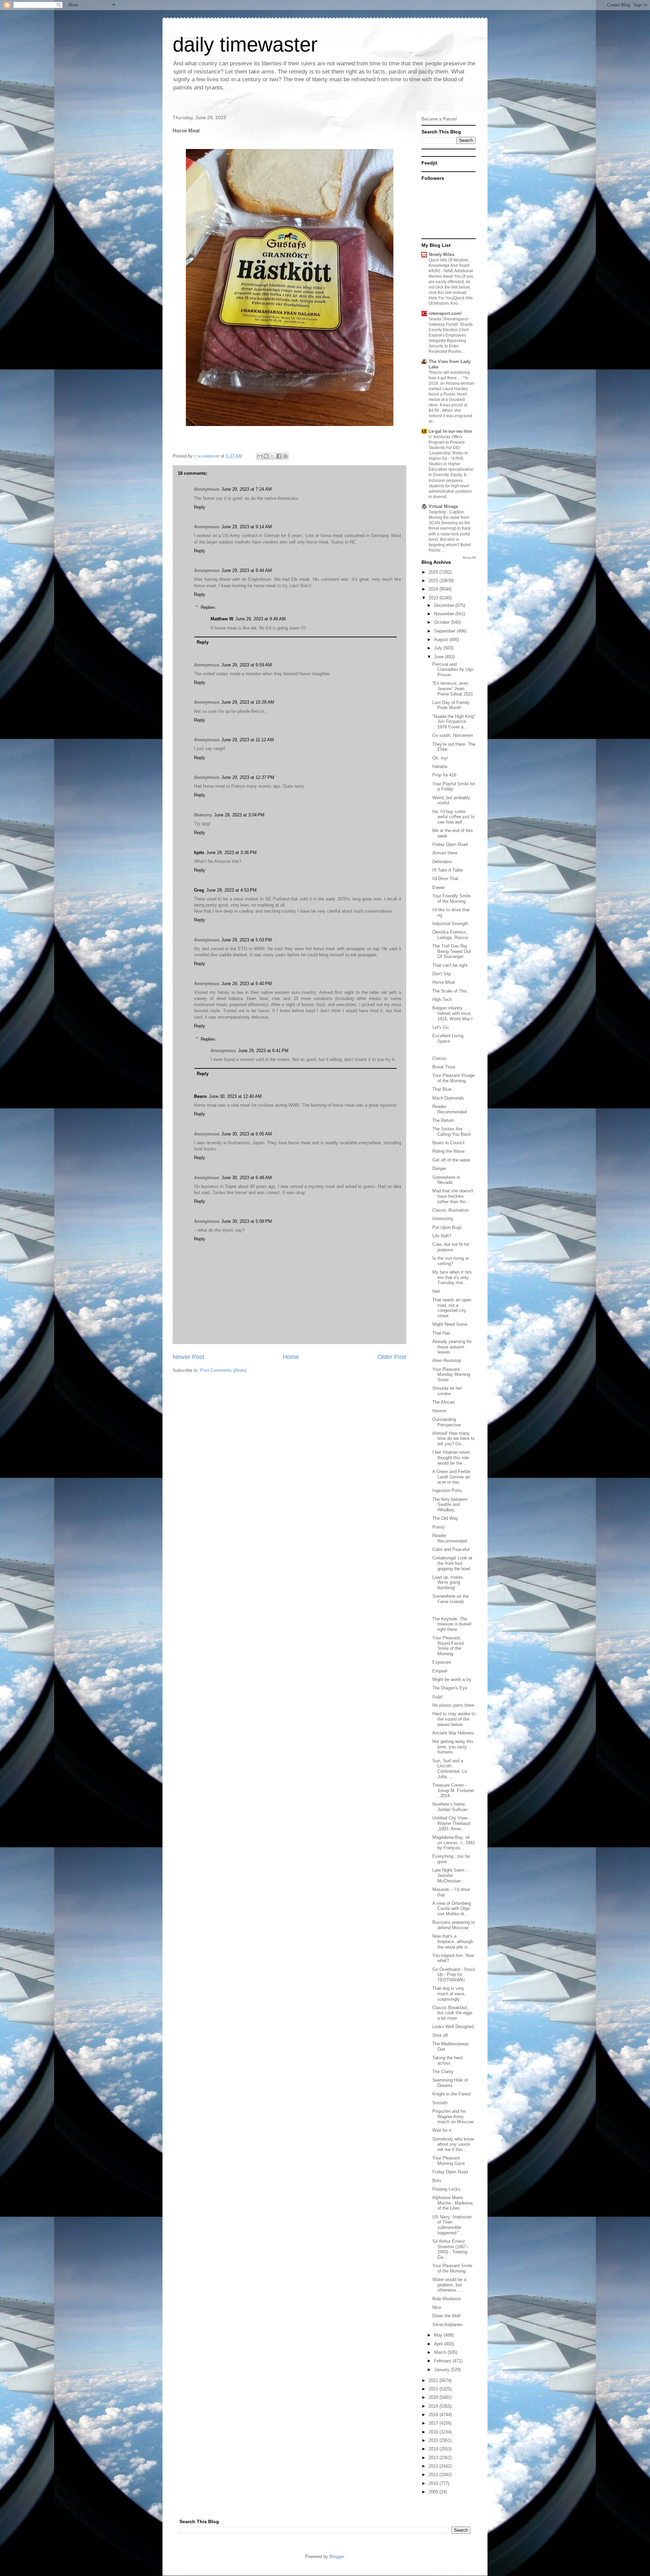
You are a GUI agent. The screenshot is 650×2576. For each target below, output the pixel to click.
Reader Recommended (450, 1109)
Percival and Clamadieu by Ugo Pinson (453, 669)
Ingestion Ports (447, 1491)
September (445, 631)
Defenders (442, 862)
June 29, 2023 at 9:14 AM (247, 527)
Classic (440, 1058)
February (443, 2361)
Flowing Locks (446, 2189)
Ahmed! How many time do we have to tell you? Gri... (453, 1439)
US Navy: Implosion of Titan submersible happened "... (452, 2225)
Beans (200, 1096)
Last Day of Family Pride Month (451, 705)
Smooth (440, 2103)
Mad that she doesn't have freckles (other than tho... (453, 1196)
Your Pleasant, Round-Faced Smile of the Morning (448, 1646)
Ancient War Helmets (453, 1733)
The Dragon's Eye (450, 1688)
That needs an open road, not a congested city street (452, 1308)
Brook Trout (444, 1067)
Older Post (392, 1357)
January (442, 2370)
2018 (434, 2415)
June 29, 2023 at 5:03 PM (247, 940)
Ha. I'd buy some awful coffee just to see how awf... (453, 817)
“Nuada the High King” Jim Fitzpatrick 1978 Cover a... (454, 722)
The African (443, 1402)
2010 (434, 2483)
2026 (434, 572)
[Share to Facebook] (279, 456)
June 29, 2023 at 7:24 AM (247, 489)
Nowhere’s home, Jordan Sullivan (450, 1807)
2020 (434, 2397)
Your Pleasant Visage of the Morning (453, 1078)
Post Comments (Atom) (223, 1370)
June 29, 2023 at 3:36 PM (231, 853)
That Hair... (443, 1333)
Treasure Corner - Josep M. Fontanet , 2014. (453, 1790)
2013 (434, 2458)
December (445, 605)
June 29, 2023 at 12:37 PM (248, 777)
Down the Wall (446, 2316)
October (442, 622)
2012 (434, 2466)
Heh (436, 1291)
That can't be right (450, 965)
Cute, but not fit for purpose (451, 1247)
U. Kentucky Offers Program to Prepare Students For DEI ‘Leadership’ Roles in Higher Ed (448, 448)
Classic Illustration (450, 1210)
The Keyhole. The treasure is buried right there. (452, 1624)
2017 (434, 2423)
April (439, 2344)
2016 (434, 2432)
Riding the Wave (448, 1151)
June (439, 657)
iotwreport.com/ (445, 313)
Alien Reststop (447, 1360)
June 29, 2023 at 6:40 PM (247, 984)
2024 (434, 589)
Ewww (438, 887)
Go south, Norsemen (453, 735)
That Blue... (444, 1089)
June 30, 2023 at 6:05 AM (247, 1134)
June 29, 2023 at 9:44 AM (247, 570)
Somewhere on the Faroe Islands (451, 1599)
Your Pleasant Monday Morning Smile (451, 1375)
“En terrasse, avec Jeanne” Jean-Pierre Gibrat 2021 (453, 688)
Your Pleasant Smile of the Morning (452, 2268)
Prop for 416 (444, 775)
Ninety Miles (441, 254)
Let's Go (440, 1027)
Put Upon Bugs (447, 1227)
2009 (434, 2492)
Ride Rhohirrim (447, 2299)
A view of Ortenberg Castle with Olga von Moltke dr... (452, 1909)
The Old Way (445, 1518)
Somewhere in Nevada (446, 1180)
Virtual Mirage (443, 506)
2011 (434, 2475)
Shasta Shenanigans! (449, 319)
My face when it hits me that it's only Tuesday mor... (452, 1277)
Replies (208, 607)
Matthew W (222, 619)
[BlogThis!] (266, 456)
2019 (434, 2406)
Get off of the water (451, 1160)
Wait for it (442, 2130)
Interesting (443, 1219)
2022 (434, 2380)
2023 (434, 598)
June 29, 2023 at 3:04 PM (239, 815)
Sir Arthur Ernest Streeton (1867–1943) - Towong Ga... (450, 2249)
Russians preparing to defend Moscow (454, 1925)
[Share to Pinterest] (285, 456)
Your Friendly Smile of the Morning (451, 899)
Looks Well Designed (453, 2027)
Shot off (440, 2035)
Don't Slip (442, 974)
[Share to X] (273, 456)
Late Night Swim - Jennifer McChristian (450, 1875)
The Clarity (443, 2072)
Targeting (438, 512)
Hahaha (440, 767)
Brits (437, 2181)
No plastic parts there (453, 1705)
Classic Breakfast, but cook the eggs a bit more (452, 2013)
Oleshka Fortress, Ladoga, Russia (450, 935)
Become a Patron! (439, 119)
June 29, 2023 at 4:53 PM (231, 890)
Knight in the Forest (452, 2094)
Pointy (439, 1527)
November (445, 614)
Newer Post (188, 1357)
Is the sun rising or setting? (451, 1261)
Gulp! (438, 1697)
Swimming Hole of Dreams (450, 2083)
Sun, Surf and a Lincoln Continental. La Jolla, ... (450, 1769)
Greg (199, 890)
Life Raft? (442, 1236)
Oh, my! (440, 758)
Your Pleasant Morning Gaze (449, 2161)
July (439, 648)
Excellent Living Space (448, 1038)
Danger (439, 1168)
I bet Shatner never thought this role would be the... (451, 1457)
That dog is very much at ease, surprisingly (449, 1994)
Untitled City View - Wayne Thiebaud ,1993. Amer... (451, 1823)
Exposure (442, 1662)
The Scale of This (450, 991)
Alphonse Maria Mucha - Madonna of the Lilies (452, 2203)
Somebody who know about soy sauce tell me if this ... (453, 2144)
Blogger (337, 2557)
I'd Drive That (445, 879)
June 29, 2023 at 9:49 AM (261, 619)
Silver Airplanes (448, 2325)
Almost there (445, 853)
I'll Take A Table (448, 870)
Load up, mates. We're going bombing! (448, 1582)
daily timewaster (245, 45)
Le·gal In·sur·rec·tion (450, 431)
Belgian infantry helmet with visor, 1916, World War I (452, 1013)
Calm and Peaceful (451, 1549)
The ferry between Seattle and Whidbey (450, 1505)
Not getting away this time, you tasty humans (453, 1747)
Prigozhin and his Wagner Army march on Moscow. (453, 2116)
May (439, 2335)
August (442, 640)
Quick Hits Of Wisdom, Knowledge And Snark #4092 (449, 265)
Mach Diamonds (448, 1098)
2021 (434, 2389)
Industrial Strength (450, 924)
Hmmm (439, 1411)
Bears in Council (448, 1143)
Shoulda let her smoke (447, 1391)
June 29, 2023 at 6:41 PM (263, 1051)
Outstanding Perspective (447, 1422)
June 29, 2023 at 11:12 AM (248, 740)
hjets (199, 853)
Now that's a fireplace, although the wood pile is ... (453, 1941)
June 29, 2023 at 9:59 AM (247, 665)
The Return (443, 1120)
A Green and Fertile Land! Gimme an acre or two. (451, 1477)
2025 (434, 581)
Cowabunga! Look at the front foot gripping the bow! (452, 1563)
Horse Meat (444, 982)
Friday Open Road (450, 844)
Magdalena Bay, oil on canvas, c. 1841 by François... (454, 1843)
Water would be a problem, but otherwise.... (449, 2285)
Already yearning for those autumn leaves (452, 1347)
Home (291, 1357)
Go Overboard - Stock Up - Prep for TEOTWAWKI (454, 1975)
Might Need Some (450, 1324)
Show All (469, 558)
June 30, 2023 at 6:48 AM (247, 1178)
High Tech (442, 999)
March (441, 2352)
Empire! (440, 1671)
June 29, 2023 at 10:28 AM (248, 702)
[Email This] (260, 456)
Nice (437, 2307)
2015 (434, 2440)
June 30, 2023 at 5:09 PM (247, 1221)
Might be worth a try (452, 1679)
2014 (434, 2449)
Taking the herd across (447, 2060)
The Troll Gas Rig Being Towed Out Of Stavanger (452, 951)
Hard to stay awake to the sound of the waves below (454, 1719)
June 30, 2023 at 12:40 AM (235, 1096)
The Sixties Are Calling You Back (452, 1132)
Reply (200, 507)
